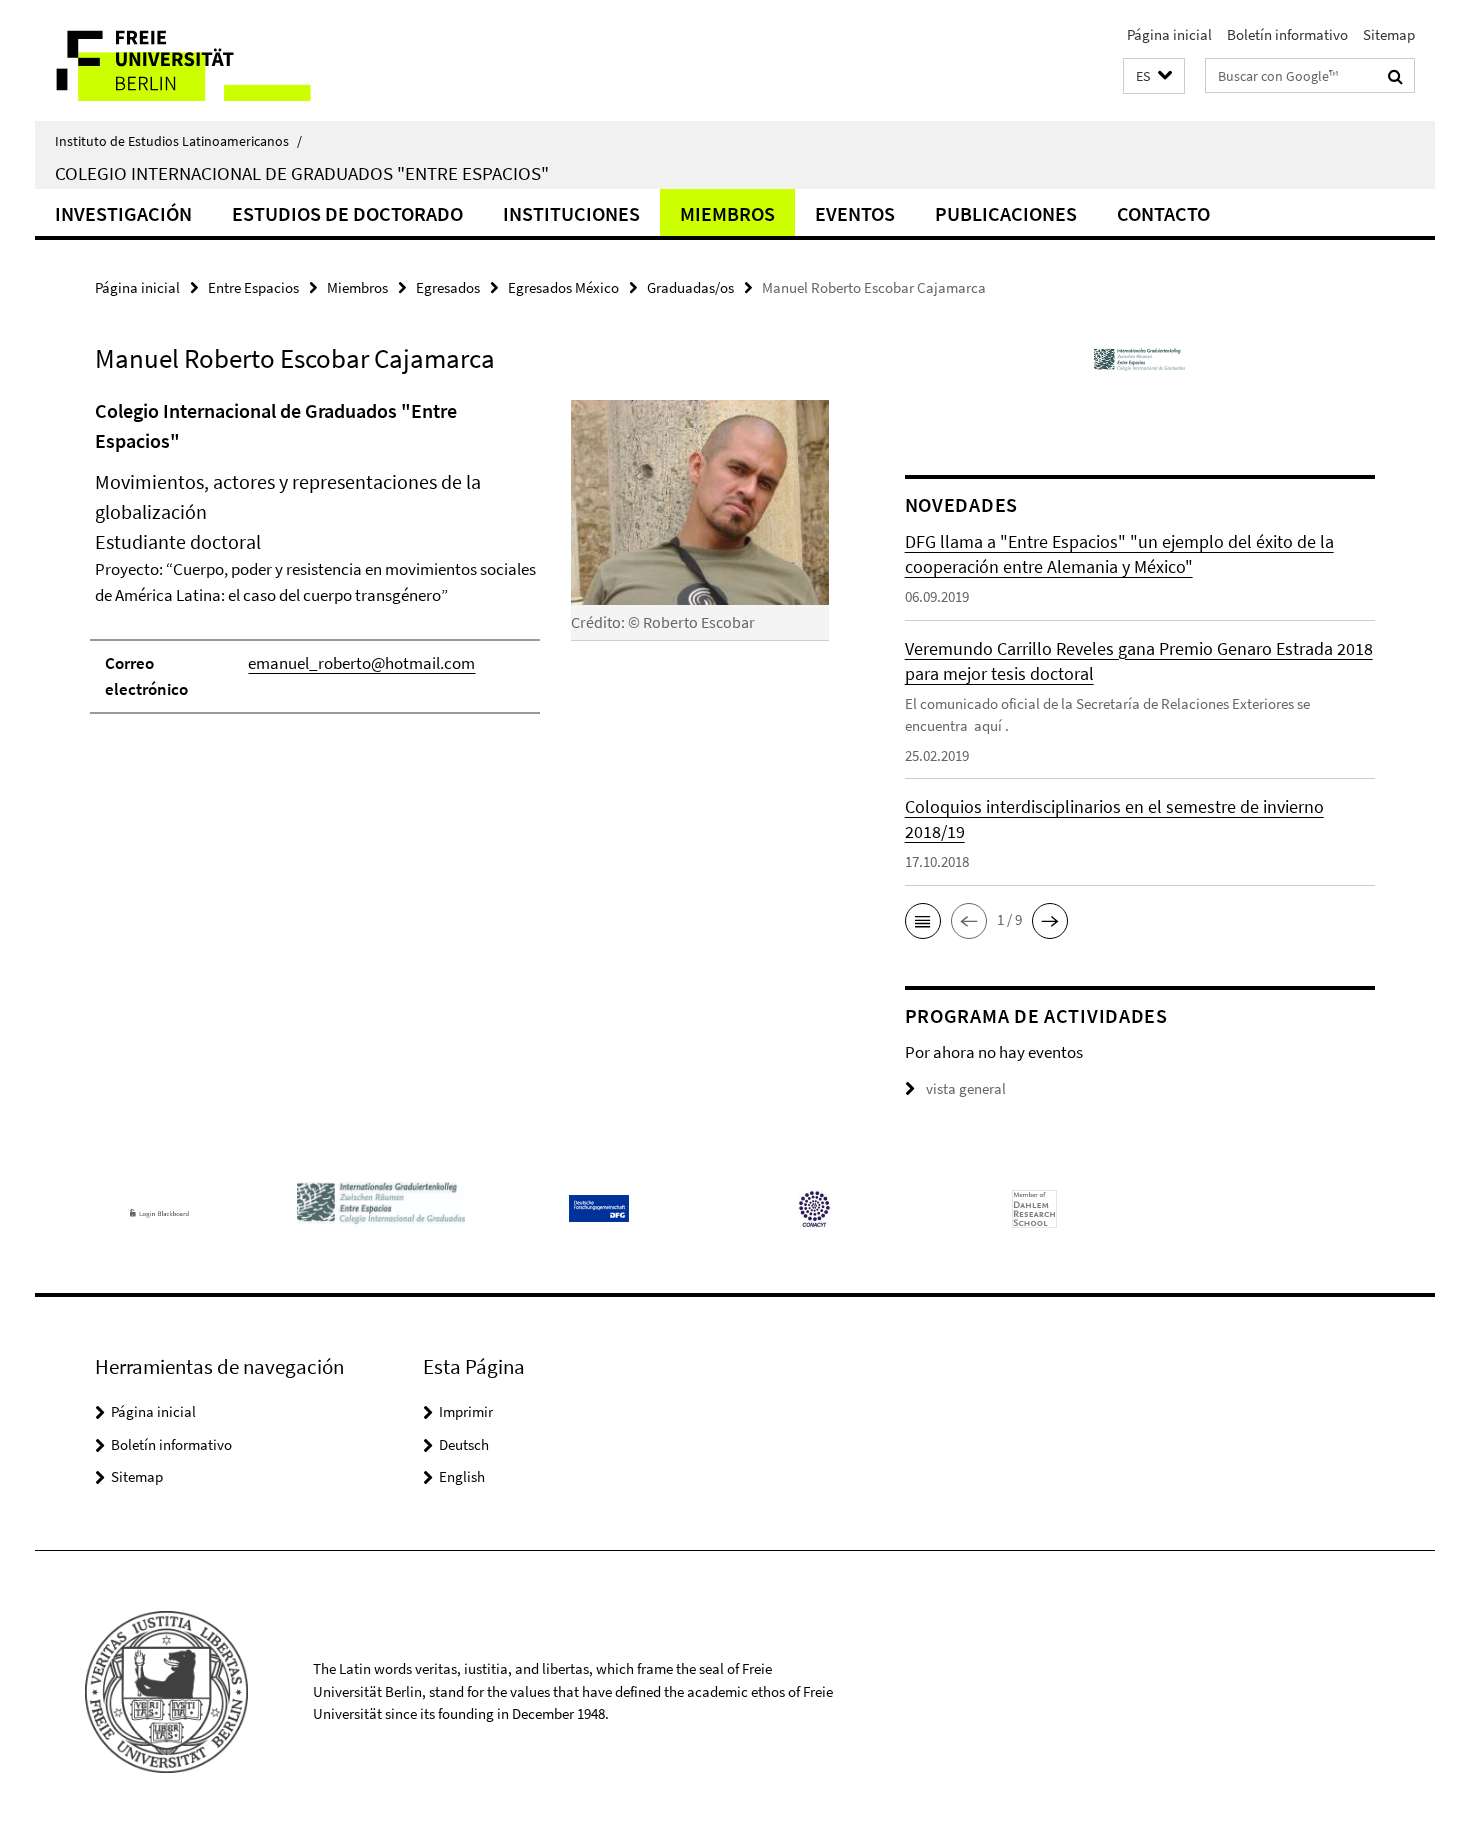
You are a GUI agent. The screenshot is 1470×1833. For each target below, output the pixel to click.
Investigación (123, 213)
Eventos (855, 213)
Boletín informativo (1287, 34)
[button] (1154, 76)
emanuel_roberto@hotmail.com (361, 663)
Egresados (448, 287)
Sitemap (1389, 34)
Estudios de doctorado (347, 213)
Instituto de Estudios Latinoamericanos (178, 141)
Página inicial (1169, 34)
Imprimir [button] (466, 1411)
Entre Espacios (253, 287)
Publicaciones (1006, 213)
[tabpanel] (462, 565)
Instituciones (571, 213)
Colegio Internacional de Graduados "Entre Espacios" (302, 173)
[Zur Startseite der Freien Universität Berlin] (202, 60)
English (462, 1476)
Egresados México (563, 287)
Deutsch (464, 1444)
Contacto (1163, 213)
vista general (966, 1088)
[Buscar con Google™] (1395, 76)
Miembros (727, 213)
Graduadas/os (690, 287)
